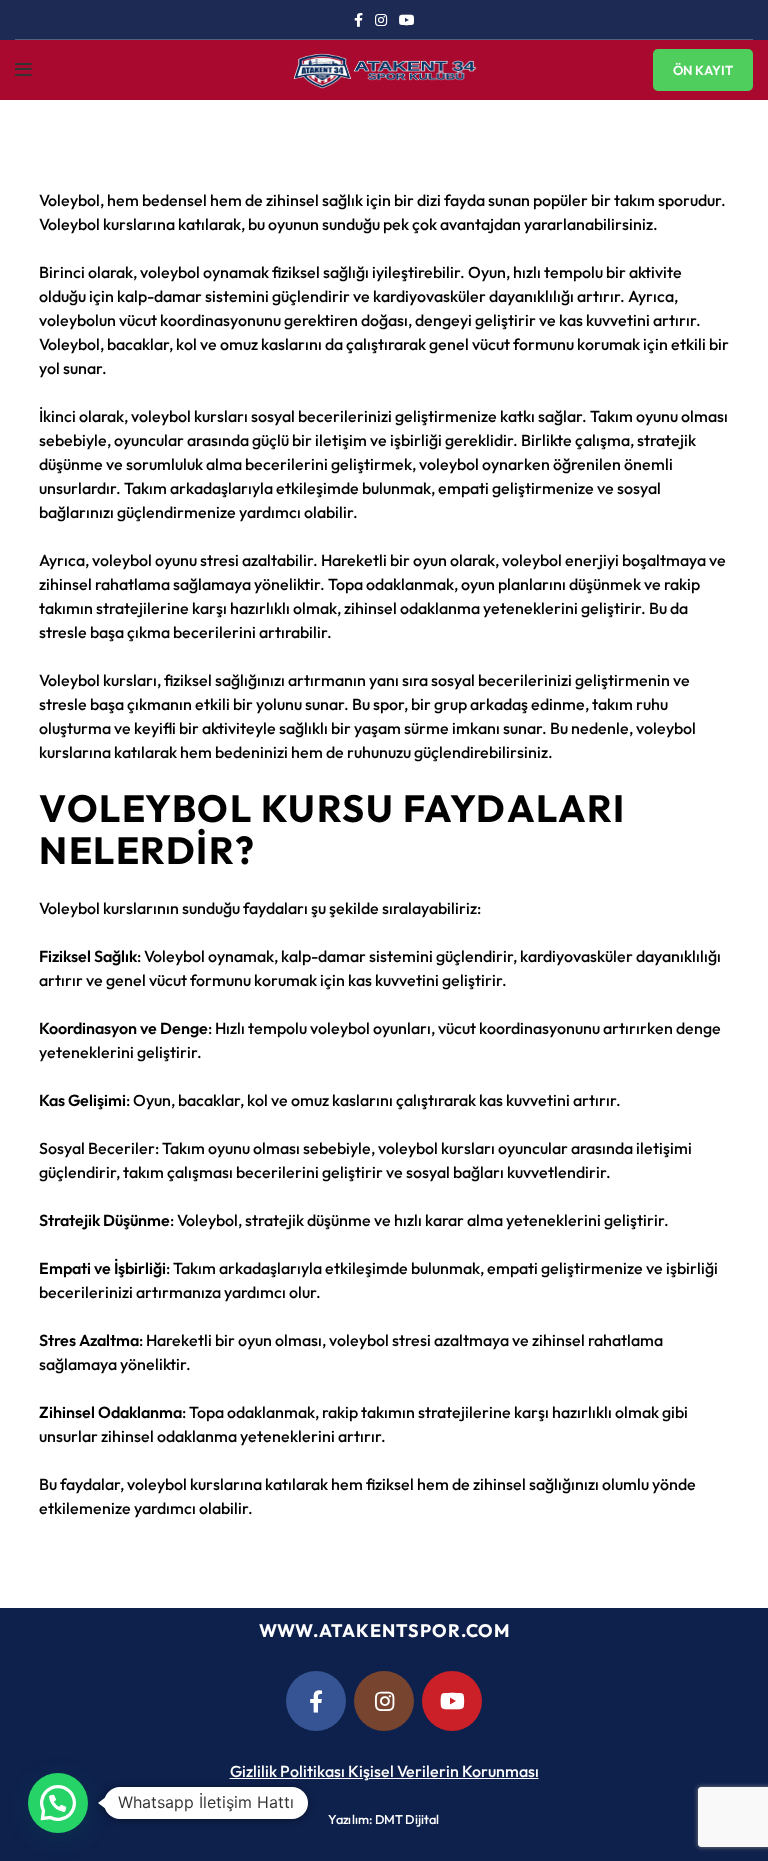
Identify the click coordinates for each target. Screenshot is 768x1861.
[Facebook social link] (358, 20)
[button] (58, 1803)
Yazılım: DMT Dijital (383, 1819)
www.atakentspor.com (384, 1630)
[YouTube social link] (407, 20)
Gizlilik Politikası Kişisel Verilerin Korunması (384, 1771)
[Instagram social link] (381, 20)
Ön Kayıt (703, 70)
